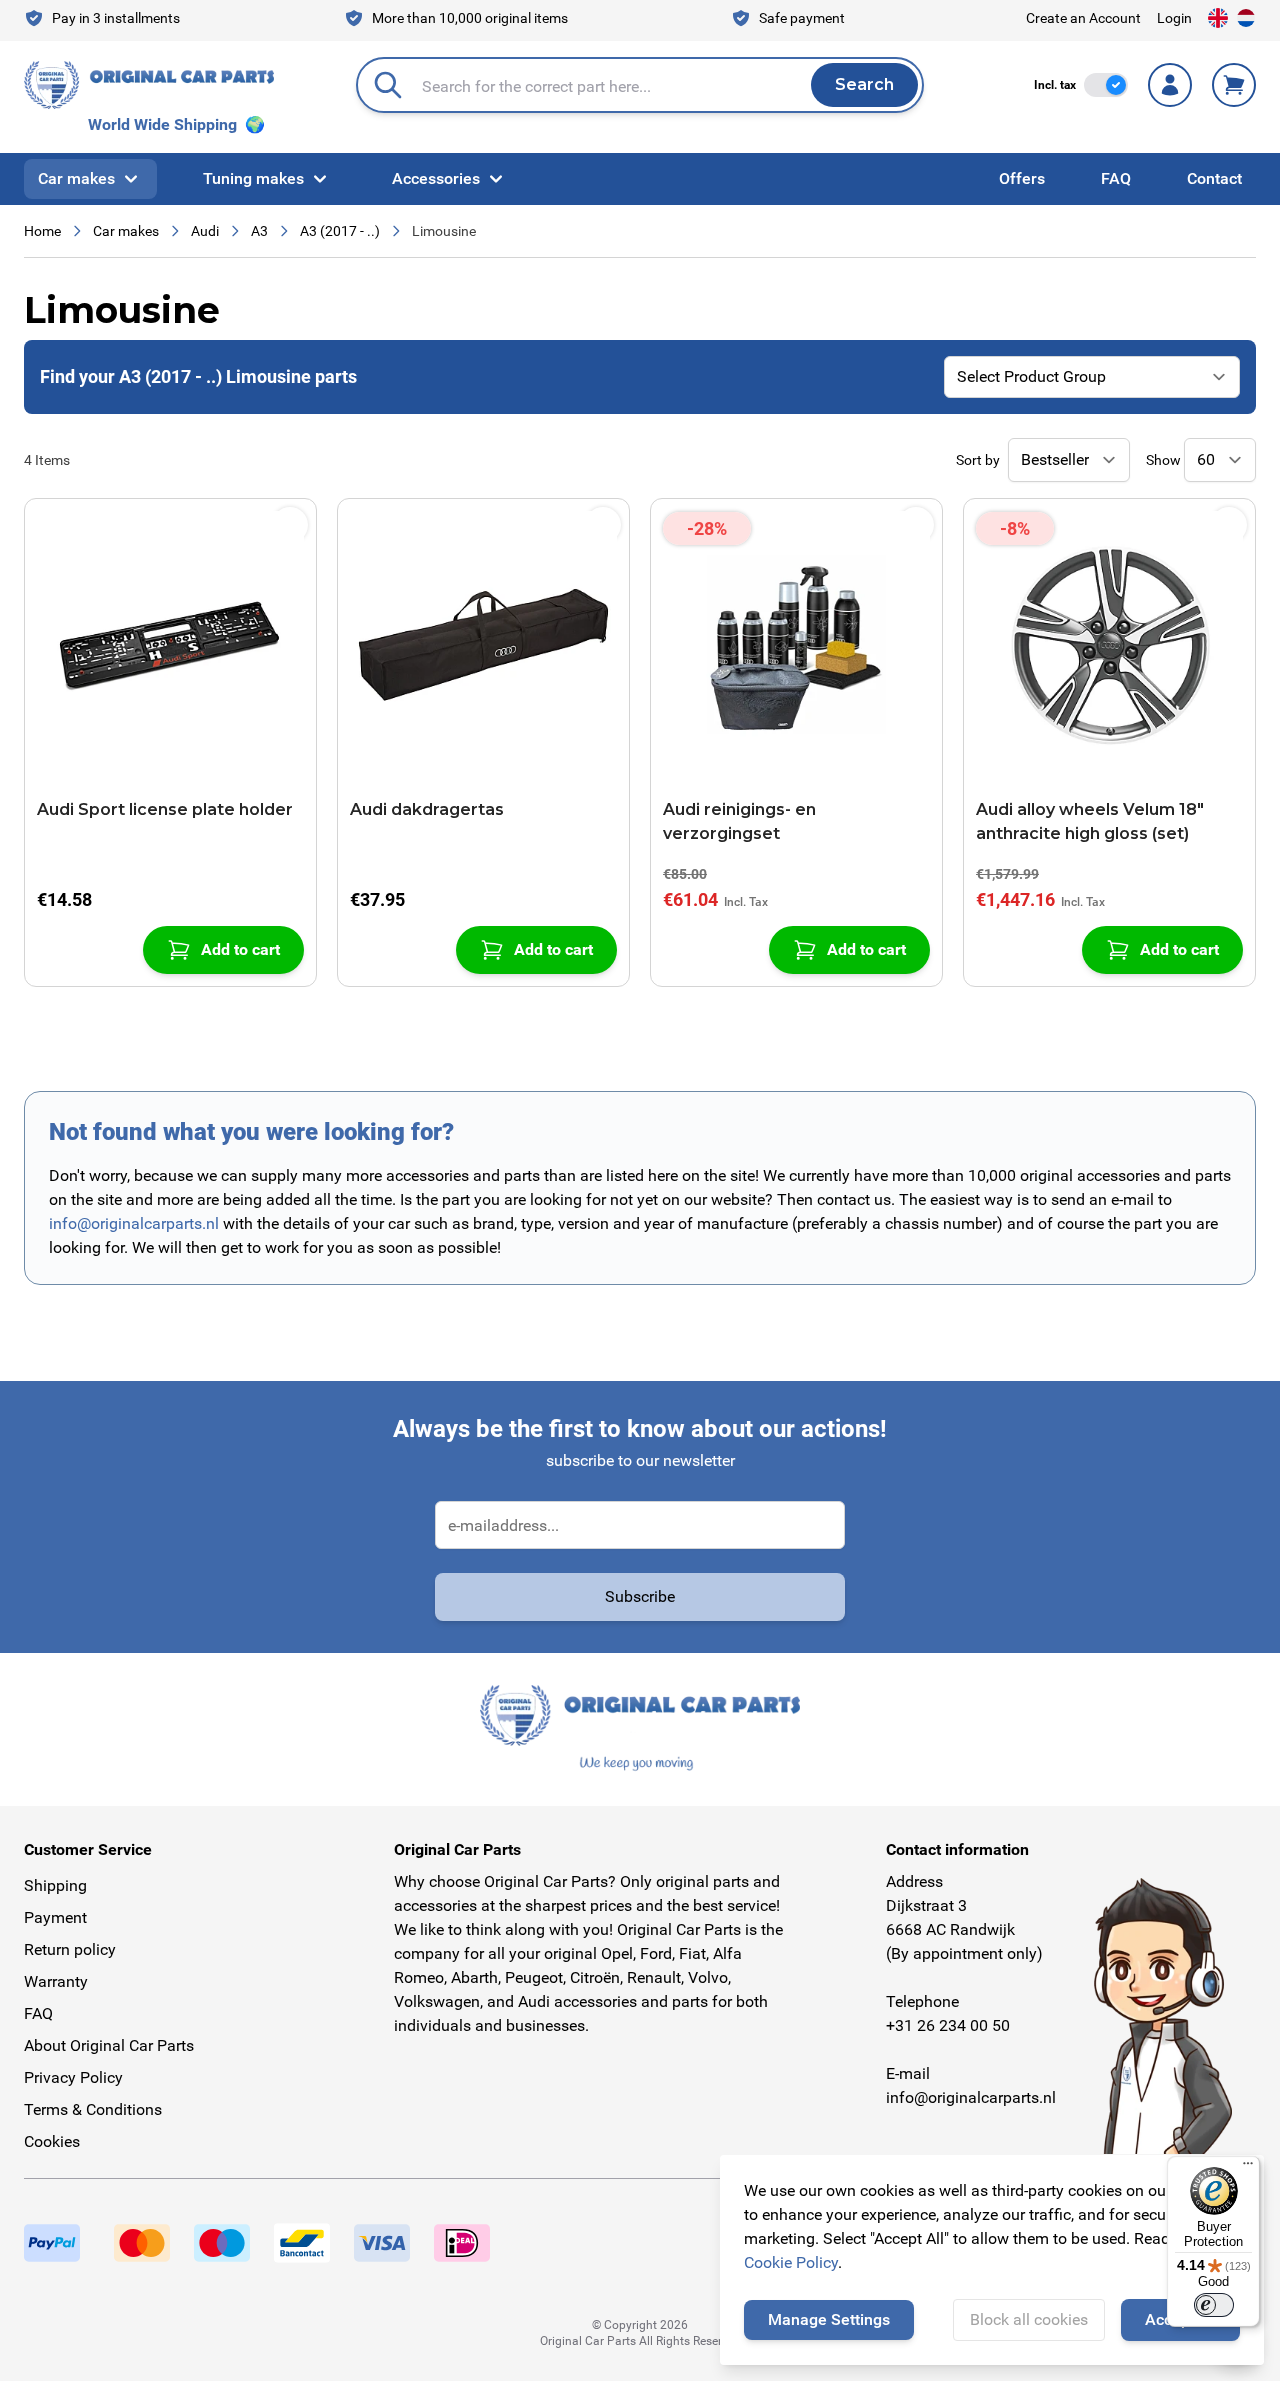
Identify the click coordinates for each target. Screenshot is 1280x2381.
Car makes (76, 178)
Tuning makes (253, 178)
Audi (205, 231)
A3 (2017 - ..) (340, 231)
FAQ (1116, 178)
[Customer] (1170, 85)
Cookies (52, 2141)
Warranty (56, 1981)
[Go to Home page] (149, 84)
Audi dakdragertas (427, 809)
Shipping (55, 1885)
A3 (259, 231)
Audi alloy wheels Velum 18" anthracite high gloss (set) (1090, 821)
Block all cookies (1029, 2319)
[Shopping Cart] (1234, 85)
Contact (1214, 178)
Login (1174, 18)
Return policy (70, 1949)
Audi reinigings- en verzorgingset (739, 821)
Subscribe (640, 1596)
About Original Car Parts (109, 2045)
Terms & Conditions (93, 2109)
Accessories (436, 178)
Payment (55, 1917)
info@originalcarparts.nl (134, 1223)
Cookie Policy (791, 2262)
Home (42, 231)
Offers (1022, 178)
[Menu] (1248, 2168)
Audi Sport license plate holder (165, 809)
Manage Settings (829, 2319)
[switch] (1106, 85)
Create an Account (1083, 18)
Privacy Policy (73, 2077)
